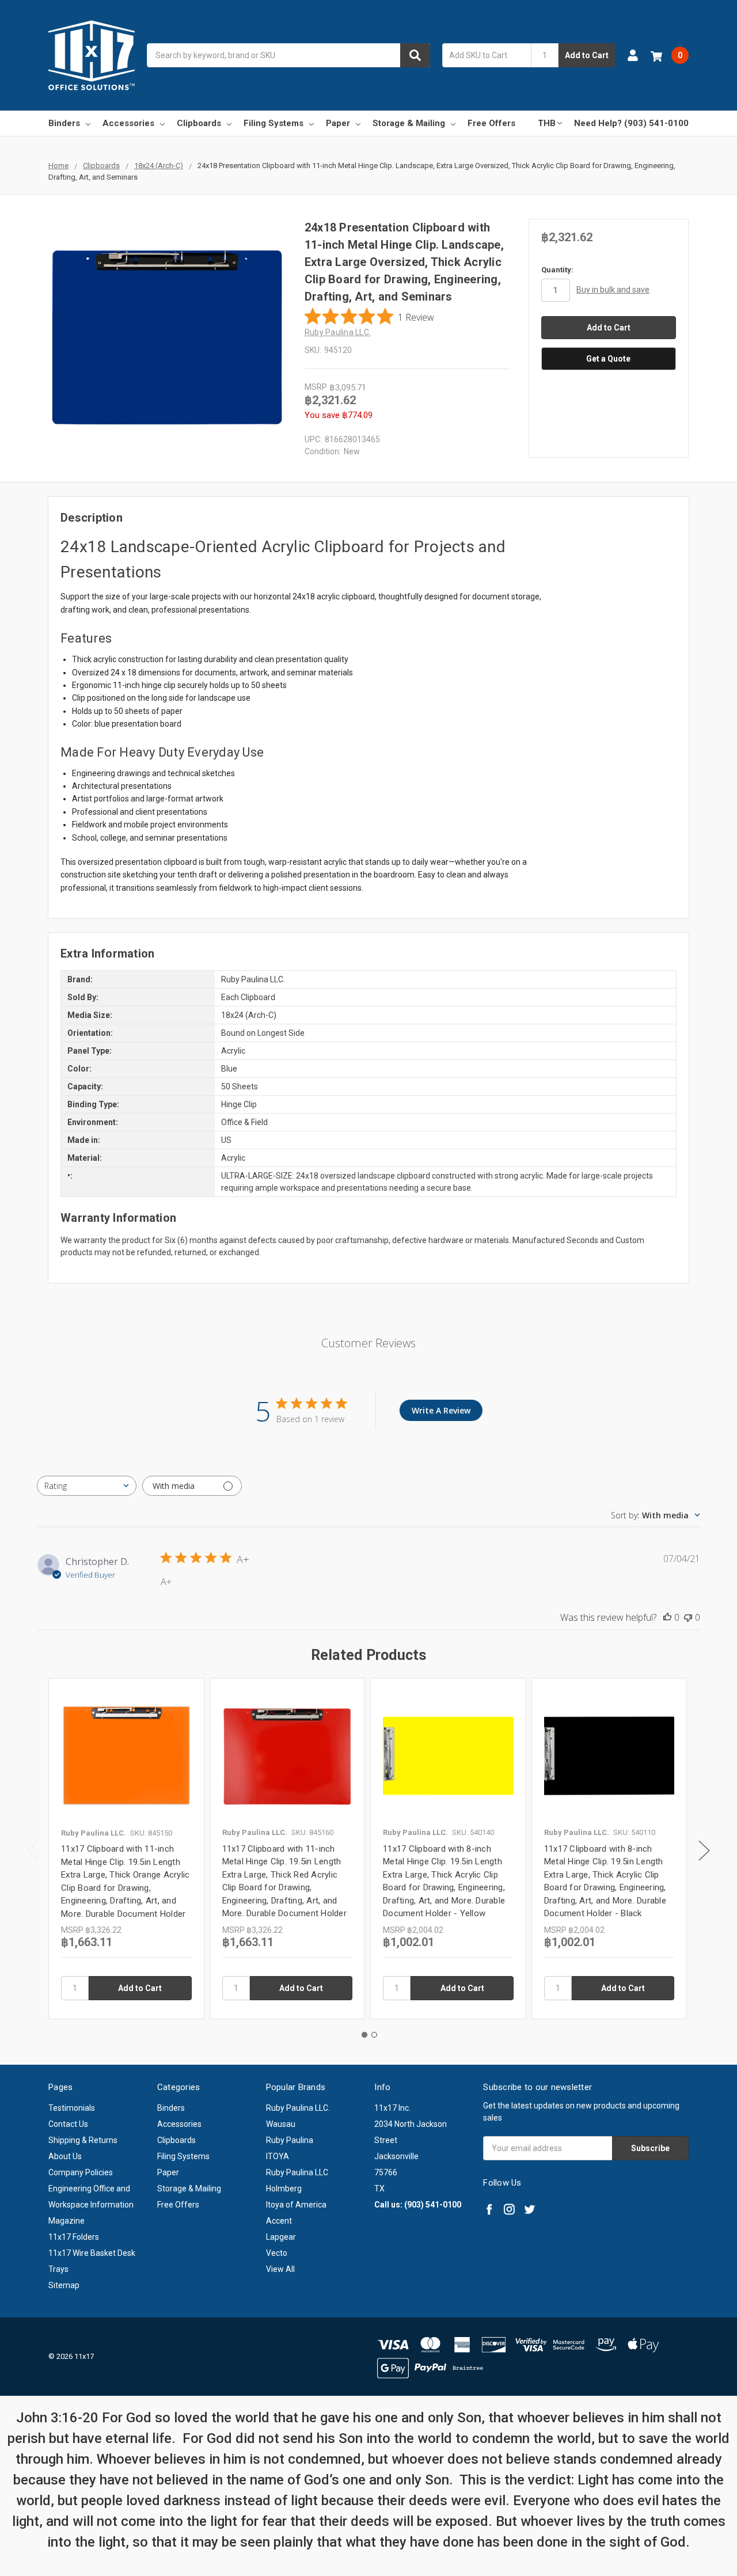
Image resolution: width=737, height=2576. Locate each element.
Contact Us (68, 2124)
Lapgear (281, 2237)
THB (547, 123)
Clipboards (199, 123)
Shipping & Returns (83, 2140)
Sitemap (64, 2285)
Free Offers (491, 123)
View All (280, 2269)
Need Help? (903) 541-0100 (631, 123)
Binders (64, 123)
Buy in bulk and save (613, 290)
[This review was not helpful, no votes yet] (688, 1617)
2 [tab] (374, 2035)
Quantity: (557, 270)
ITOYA (278, 2156)
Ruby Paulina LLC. (298, 2108)
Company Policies (81, 2172)
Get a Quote (608, 359)
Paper (338, 123)
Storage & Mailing (409, 123)
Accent (279, 2221)
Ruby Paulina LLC (297, 2172)
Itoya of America (296, 2205)
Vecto (277, 2253)
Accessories (128, 123)
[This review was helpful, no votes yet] (667, 1617)
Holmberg (284, 2189)
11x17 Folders (74, 2237)
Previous (33, 1851)
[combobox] (288, 55)
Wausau (281, 2124)
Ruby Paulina (290, 2140)
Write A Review (441, 1410)
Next (704, 1851)
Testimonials (72, 2108)
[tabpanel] (126, 1849)
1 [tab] (364, 2035)
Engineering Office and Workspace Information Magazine (91, 2205)
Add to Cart (587, 55)
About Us (65, 2156)
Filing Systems (273, 123)
